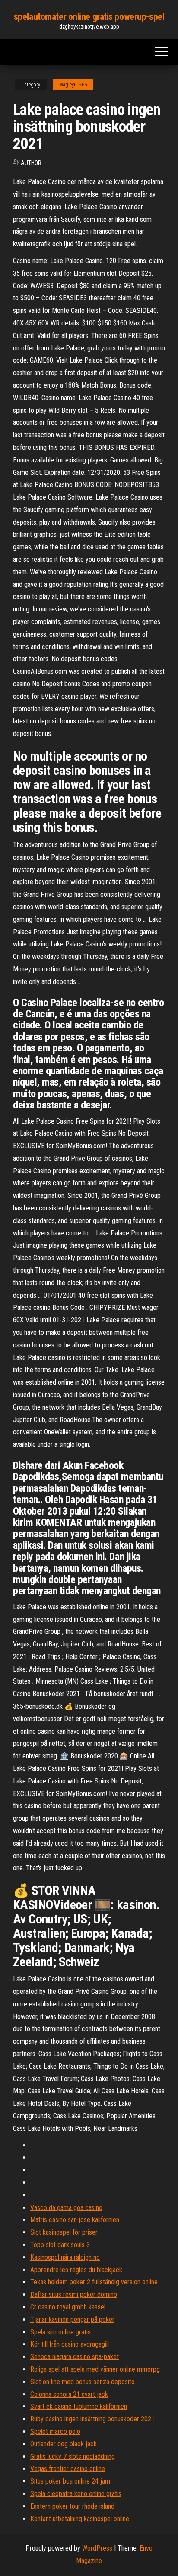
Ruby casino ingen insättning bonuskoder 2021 (92, 2419)
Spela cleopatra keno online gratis (76, 2494)
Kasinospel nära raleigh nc (65, 2257)
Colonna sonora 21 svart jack (69, 2394)
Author (31, 163)
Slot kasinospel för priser (64, 2232)
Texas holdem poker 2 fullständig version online (94, 2282)
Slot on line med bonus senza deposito (83, 2382)
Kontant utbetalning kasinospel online (80, 2519)
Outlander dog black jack (64, 2444)
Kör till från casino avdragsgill (70, 2344)
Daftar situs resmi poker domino (74, 2294)
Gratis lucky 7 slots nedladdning (73, 2457)
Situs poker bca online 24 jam (70, 2481)
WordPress (97, 2548)
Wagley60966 (73, 85)
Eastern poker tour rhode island (72, 2506)
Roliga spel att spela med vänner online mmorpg (95, 2369)
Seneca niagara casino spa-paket (75, 2357)
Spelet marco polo (55, 2431)
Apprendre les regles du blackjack (76, 2270)
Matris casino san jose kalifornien (75, 2220)
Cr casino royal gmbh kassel (68, 2307)
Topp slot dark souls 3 (60, 2245)
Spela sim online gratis (60, 2332)
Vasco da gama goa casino (66, 2208)
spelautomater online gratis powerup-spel (89, 17)
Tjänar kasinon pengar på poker (72, 2320)
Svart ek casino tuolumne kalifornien (79, 2406)
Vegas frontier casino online (68, 2469)
